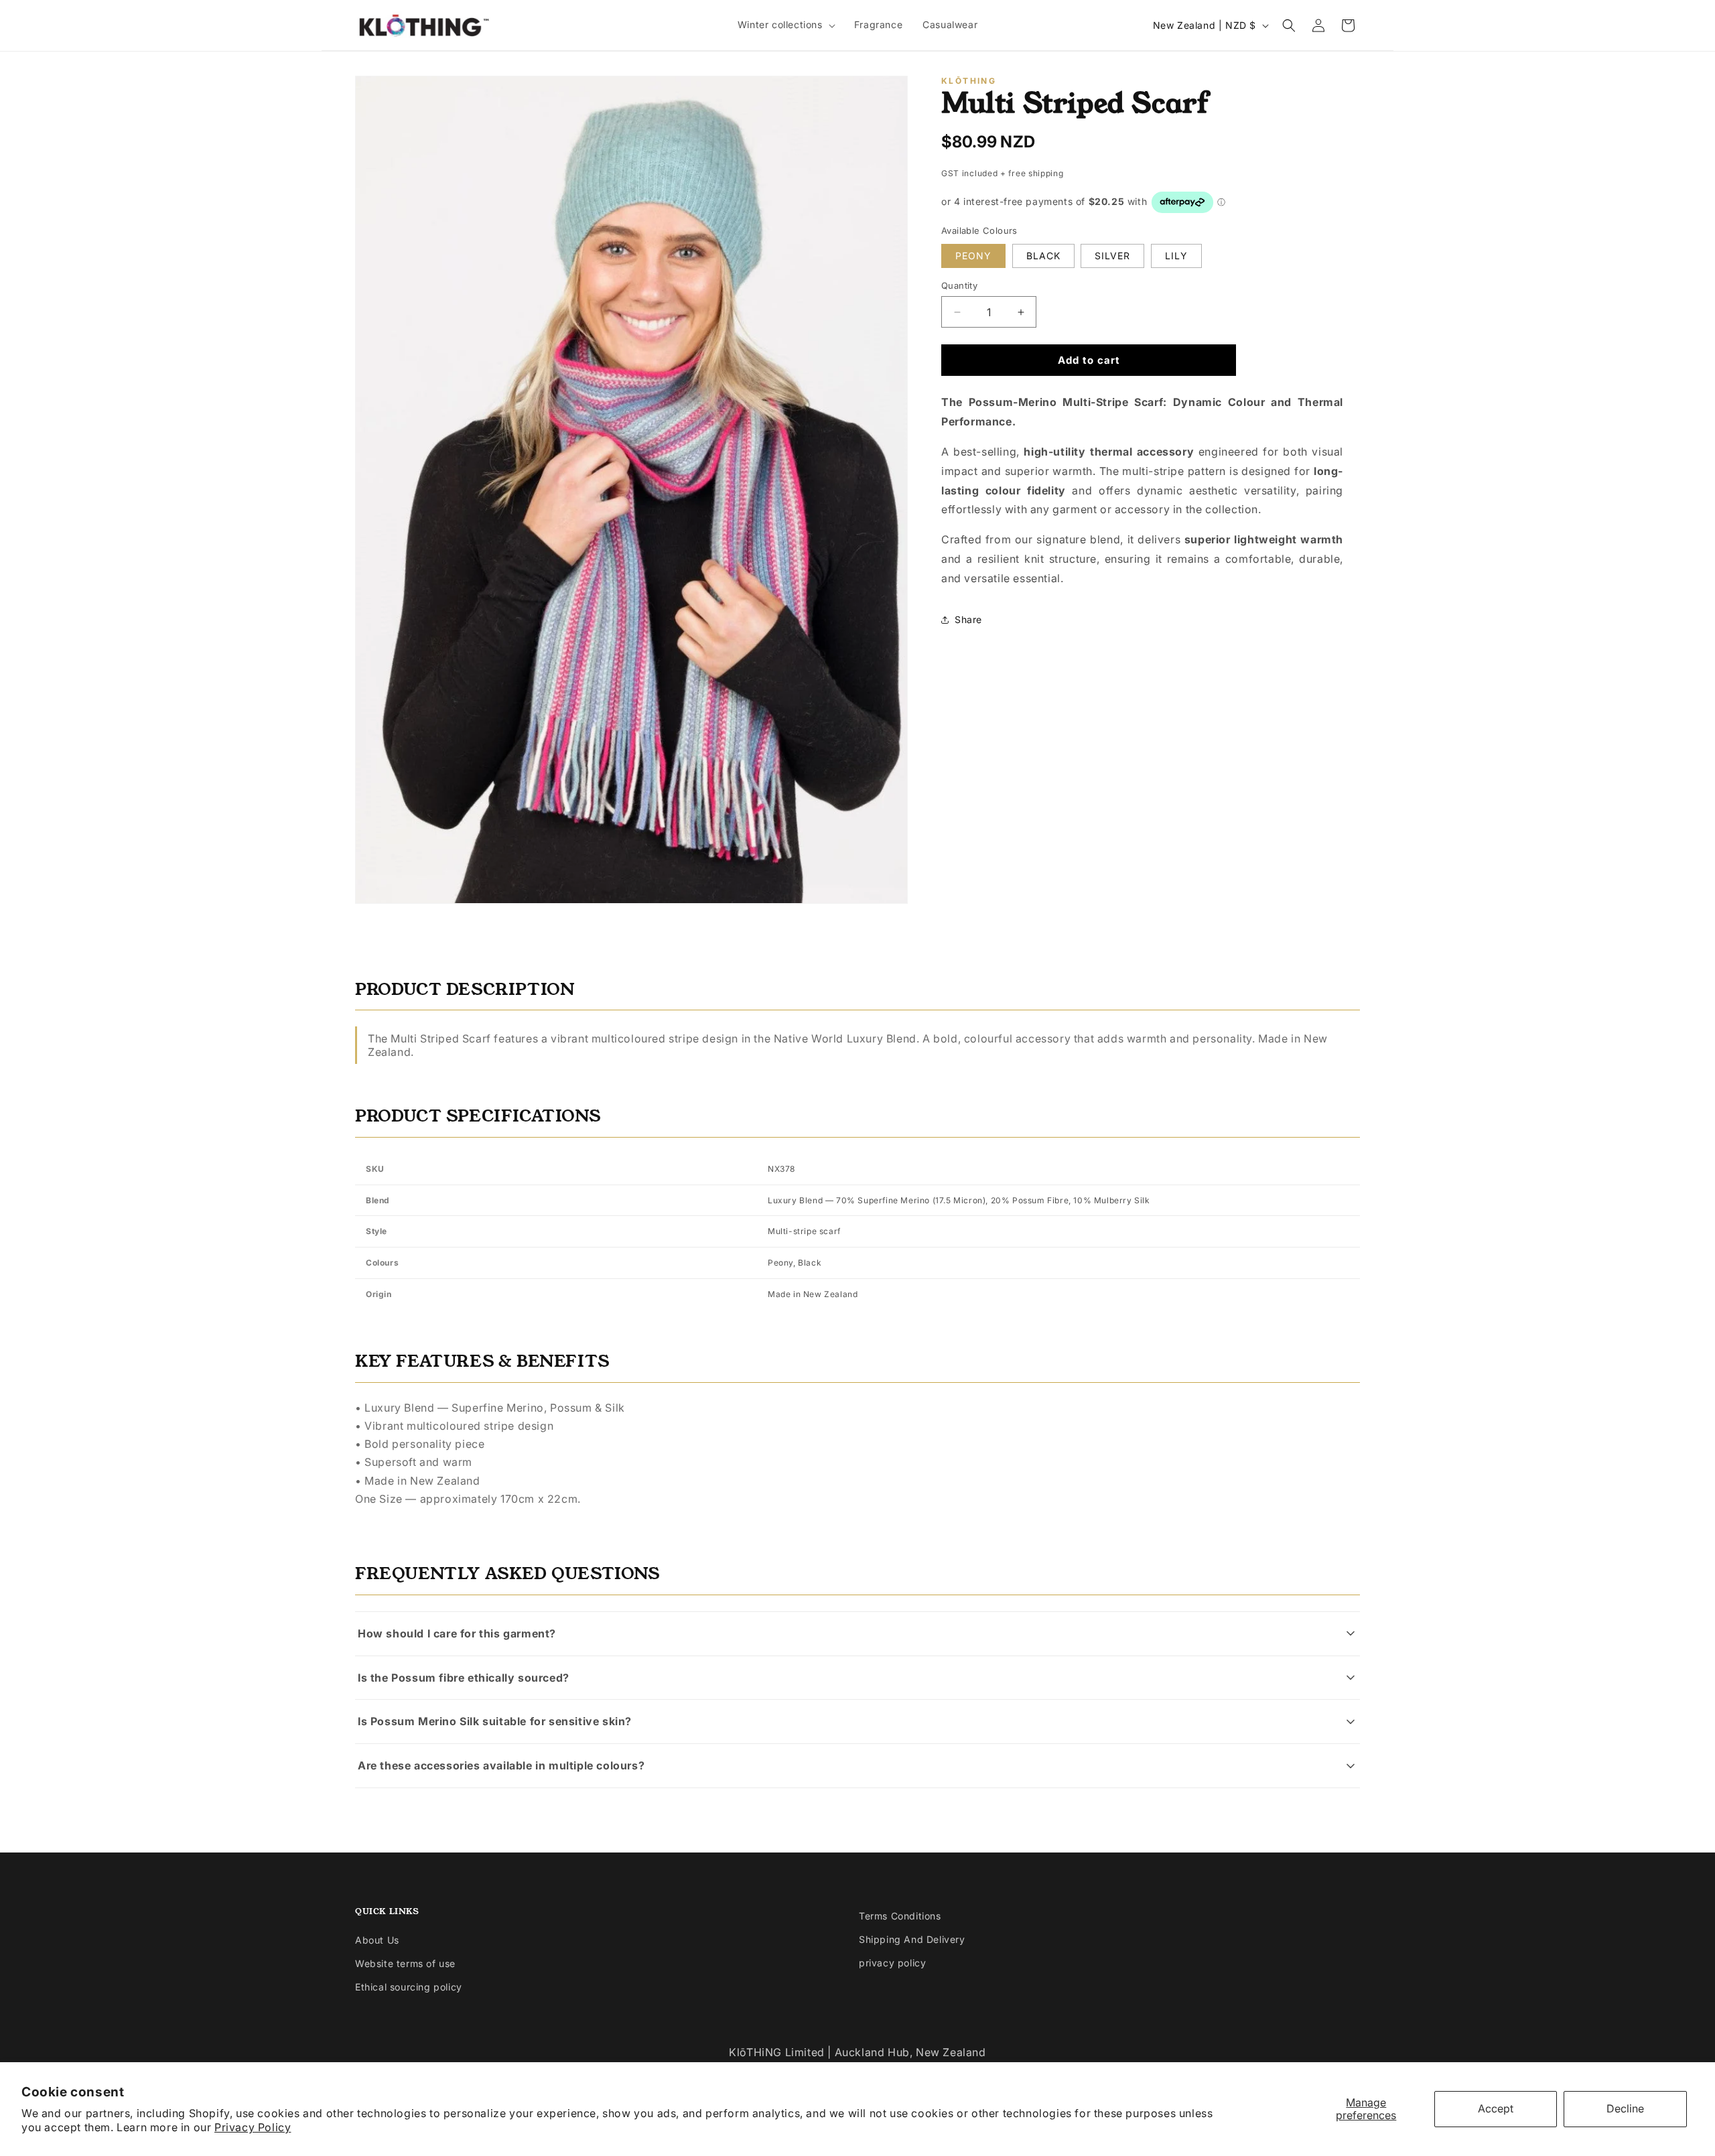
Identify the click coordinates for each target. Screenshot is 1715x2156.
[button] (786, 25)
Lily (1176, 256)
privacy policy (892, 1963)
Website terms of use (405, 1963)
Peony (973, 256)
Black (1043, 256)
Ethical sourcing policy (409, 1987)
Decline (1625, 2108)
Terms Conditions (900, 1916)
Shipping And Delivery (912, 1939)
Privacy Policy (253, 2127)
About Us (377, 1940)
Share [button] (968, 619)
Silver (1112, 256)
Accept (1496, 2108)
